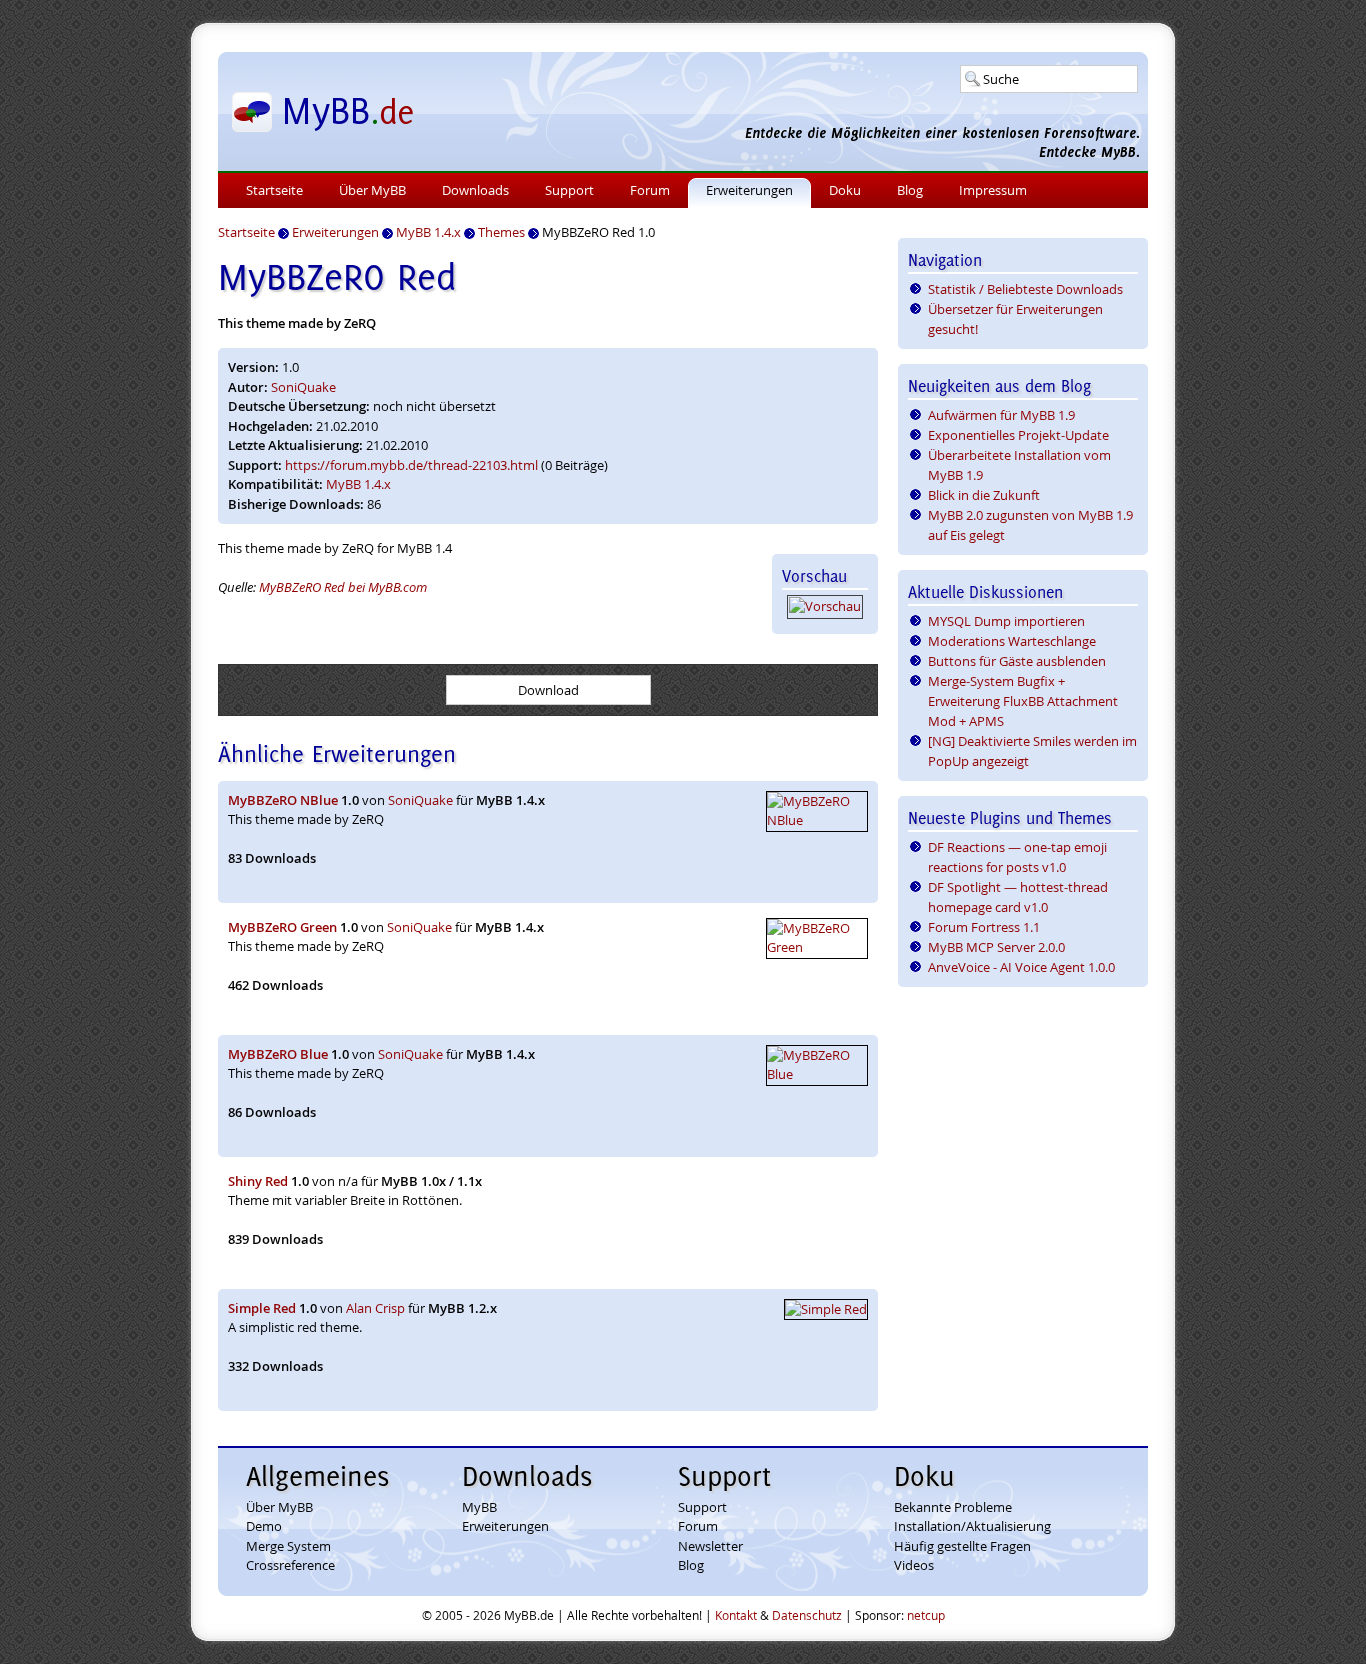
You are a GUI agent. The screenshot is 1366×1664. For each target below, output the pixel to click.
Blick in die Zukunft (984, 495)
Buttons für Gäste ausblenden (1017, 661)
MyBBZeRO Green (282, 927)
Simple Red (262, 1308)
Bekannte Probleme (953, 1507)
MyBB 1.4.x (358, 484)
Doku (845, 190)
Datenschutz (807, 1615)
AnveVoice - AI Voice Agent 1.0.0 (1021, 967)
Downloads (475, 190)
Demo (264, 1526)
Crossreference (290, 1565)
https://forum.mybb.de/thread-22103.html (411, 465)
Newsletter (710, 1546)
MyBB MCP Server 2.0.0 (996, 947)
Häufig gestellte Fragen (962, 1546)
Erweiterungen (749, 190)
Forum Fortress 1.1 (984, 927)
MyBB (479, 1507)
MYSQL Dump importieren (1006, 621)
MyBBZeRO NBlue (283, 800)
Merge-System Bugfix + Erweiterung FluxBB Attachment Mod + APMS (1023, 701)
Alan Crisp (375, 1308)
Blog (910, 190)
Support (569, 190)
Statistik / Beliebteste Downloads (1025, 289)
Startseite (274, 190)
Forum (650, 190)
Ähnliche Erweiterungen (337, 753)
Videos (914, 1565)
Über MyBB (372, 190)
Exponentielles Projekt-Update (1018, 435)
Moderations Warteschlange (1012, 641)
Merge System (288, 1546)
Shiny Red (258, 1181)
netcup (926, 1615)
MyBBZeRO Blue (278, 1054)
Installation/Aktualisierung (972, 1526)
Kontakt (736, 1615)
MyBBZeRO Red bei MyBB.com (343, 587)
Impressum (993, 190)
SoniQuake (303, 387)
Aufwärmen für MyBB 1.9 (1001, 415)
